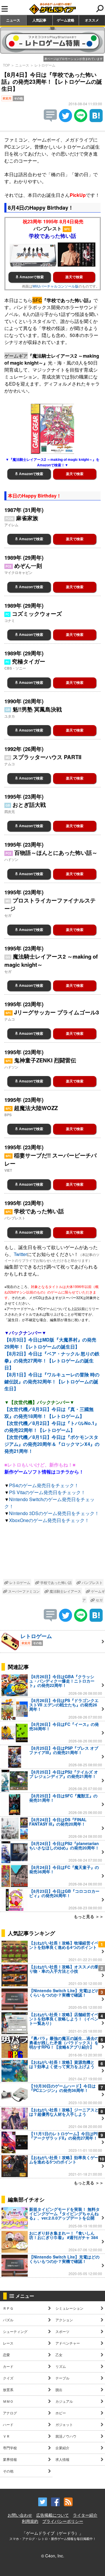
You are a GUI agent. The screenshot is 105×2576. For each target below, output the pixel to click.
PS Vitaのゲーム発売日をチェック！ (47, 1492)
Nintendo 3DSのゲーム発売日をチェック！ (54, 1513)
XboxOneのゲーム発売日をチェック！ (49, 1520)
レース (8, 2343)
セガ (99, 1600)
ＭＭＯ (8, 2401)
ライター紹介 (85, 2515)
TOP (6, 65)
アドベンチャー (68, 2343)
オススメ (92, 20)
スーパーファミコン (23, 1591)
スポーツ (62, 2331)
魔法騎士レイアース (65, 1591)
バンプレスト (92, 1582)
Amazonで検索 (31, 277)
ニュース (13, 20)
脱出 (59, 2389)
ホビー (61, 2413)
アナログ (10, 2413)
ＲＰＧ (8, 2308)
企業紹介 (62, 2448)
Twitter (20, 1254)
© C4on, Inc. (53, 2556)
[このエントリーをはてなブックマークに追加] (96, 120)
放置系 (8, 2389)
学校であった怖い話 (56, 1582)
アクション (64, 2320)
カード (8, 2366)
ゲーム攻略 (66, 20)
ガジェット (64, 2424)
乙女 (59, 2355)
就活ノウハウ (66, 2436)
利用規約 (30, 2521)
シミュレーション (69, 2308)
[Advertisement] (52, 1552)
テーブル (62, 2378)
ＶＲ (6, 2436)
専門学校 (10, 2448)
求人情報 (62, 2459)
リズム (61, 2366)
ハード (8, 2424)
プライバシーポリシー (63, 2521)
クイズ (8, 2378)
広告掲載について (52, 2515)
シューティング (15, 2331)
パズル (8, 2320)
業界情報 (10, 2459)
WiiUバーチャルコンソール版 (55, 286)
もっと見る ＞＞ (89, 1916)
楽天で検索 (74, 277)
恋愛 (6, 2355)
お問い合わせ (20, 2515)
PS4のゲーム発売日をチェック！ (44, 1485)
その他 (8, 2471)
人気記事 (39, 20)
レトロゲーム (45, 65)
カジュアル (64, 2401)
